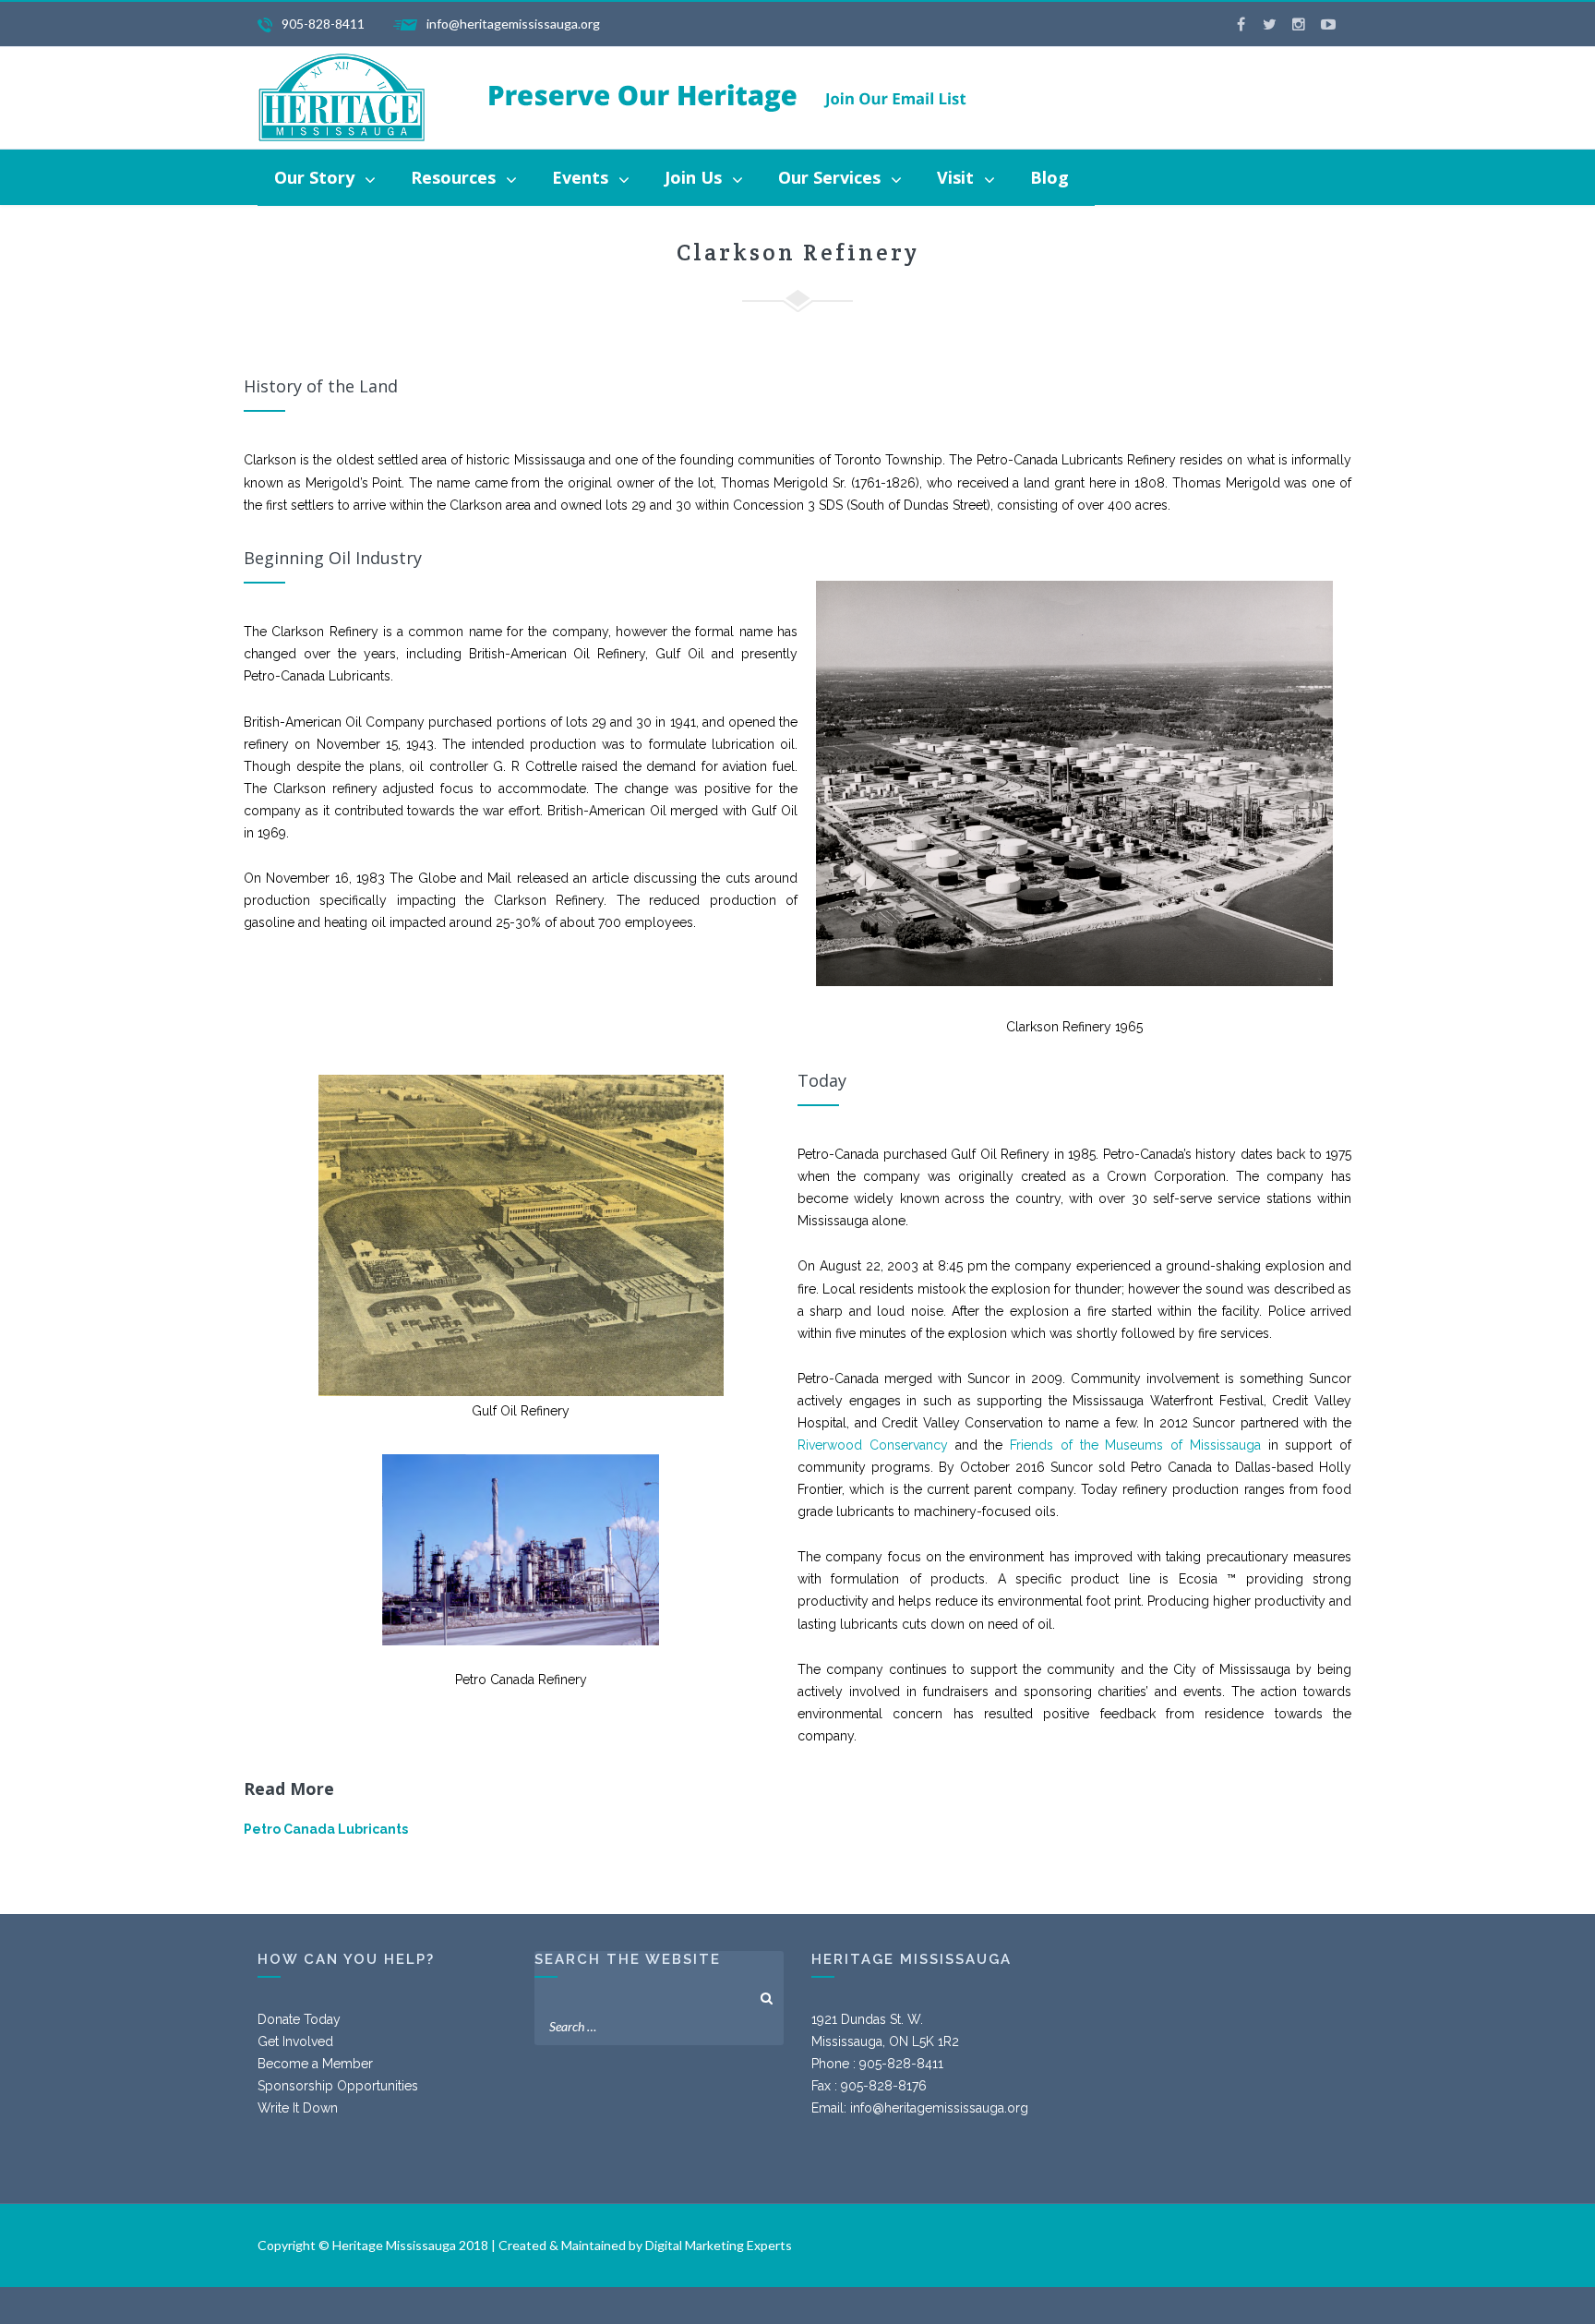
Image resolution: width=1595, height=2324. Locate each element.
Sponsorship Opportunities (338, 2086)
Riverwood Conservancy (873, 1445)
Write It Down (298, 2108)
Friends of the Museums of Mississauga (1135, 1445)
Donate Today (299, 2019)
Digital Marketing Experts (719, 2245)
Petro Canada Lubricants (326, 1829)
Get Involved (295, 2041)
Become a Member (315, 2064)
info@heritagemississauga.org (939, 2108)
